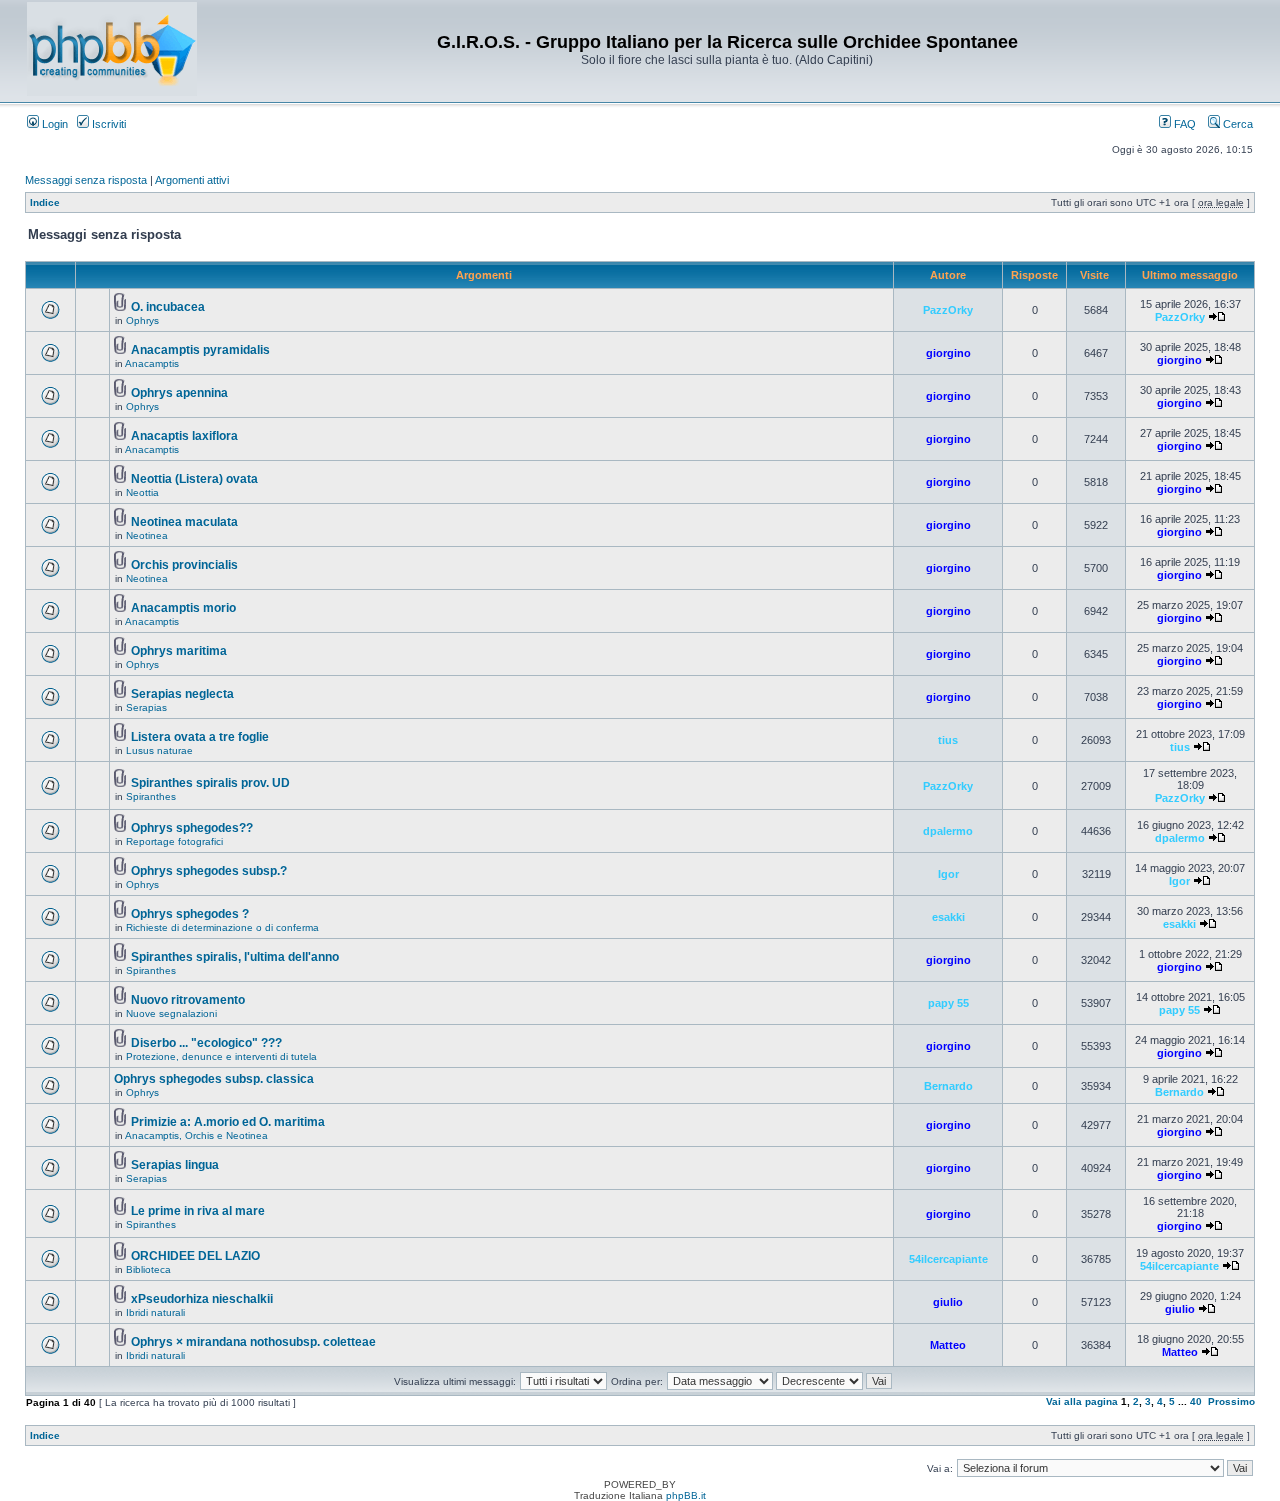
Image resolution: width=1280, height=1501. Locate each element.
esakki (948, 917)
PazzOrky (948, 310)
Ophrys (142, 320)
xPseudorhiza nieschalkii (202, 1299)
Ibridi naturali (155, 1312)
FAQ (1183, 124)
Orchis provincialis (184, 565)
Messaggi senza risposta (86, 180)
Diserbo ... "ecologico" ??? (206, 1043)
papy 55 (948, 1003)
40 (1196, 1401)
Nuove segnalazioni (171, 1013)
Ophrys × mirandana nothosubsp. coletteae (253, 1342)
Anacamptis (152, 363)
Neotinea (147, 535)
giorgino (948, 353)
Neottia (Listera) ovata (194, 479)
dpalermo (948, 831)
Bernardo (948, 1086)
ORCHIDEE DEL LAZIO (195, 1256)
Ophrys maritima (179, 651)
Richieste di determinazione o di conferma (222, 927)
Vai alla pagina (1082, 1401)
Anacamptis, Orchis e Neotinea (196, 1135)
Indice (45, 202)
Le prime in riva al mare (198, 1211)
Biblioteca (148, 1269)
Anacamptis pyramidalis (200, 350)
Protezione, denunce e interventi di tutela (221, 1056)
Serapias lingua (175, 1165)
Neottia (142, 492)
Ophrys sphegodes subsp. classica (214, 1079)
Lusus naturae (159, 750)
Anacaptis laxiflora (184, 436)
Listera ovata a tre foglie (200, 737)
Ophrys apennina (179, 393)
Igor (948, 874)
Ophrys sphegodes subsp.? (209, 871)
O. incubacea (168, 307)
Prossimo (1231, 1401)
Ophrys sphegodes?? (192, 828)
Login (53, 124)
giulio (948, 1302)
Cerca (1236, 124)
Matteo (948, 1345)
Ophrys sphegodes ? (190, 914)
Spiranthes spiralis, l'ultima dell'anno (235, 957)
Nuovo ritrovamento (188, 1000)
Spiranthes (151, 796)
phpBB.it (686, 1495)
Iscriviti (107, 124)
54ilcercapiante (948, 1259)
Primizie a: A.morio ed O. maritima (228, 1122)
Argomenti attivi (192, 180)
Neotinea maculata (184, 522)
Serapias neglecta (182, 694)
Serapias (146, 707)
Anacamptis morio (183, 608)
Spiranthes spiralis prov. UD (210, 783)
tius (948, 740)
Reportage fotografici (174, 841)
